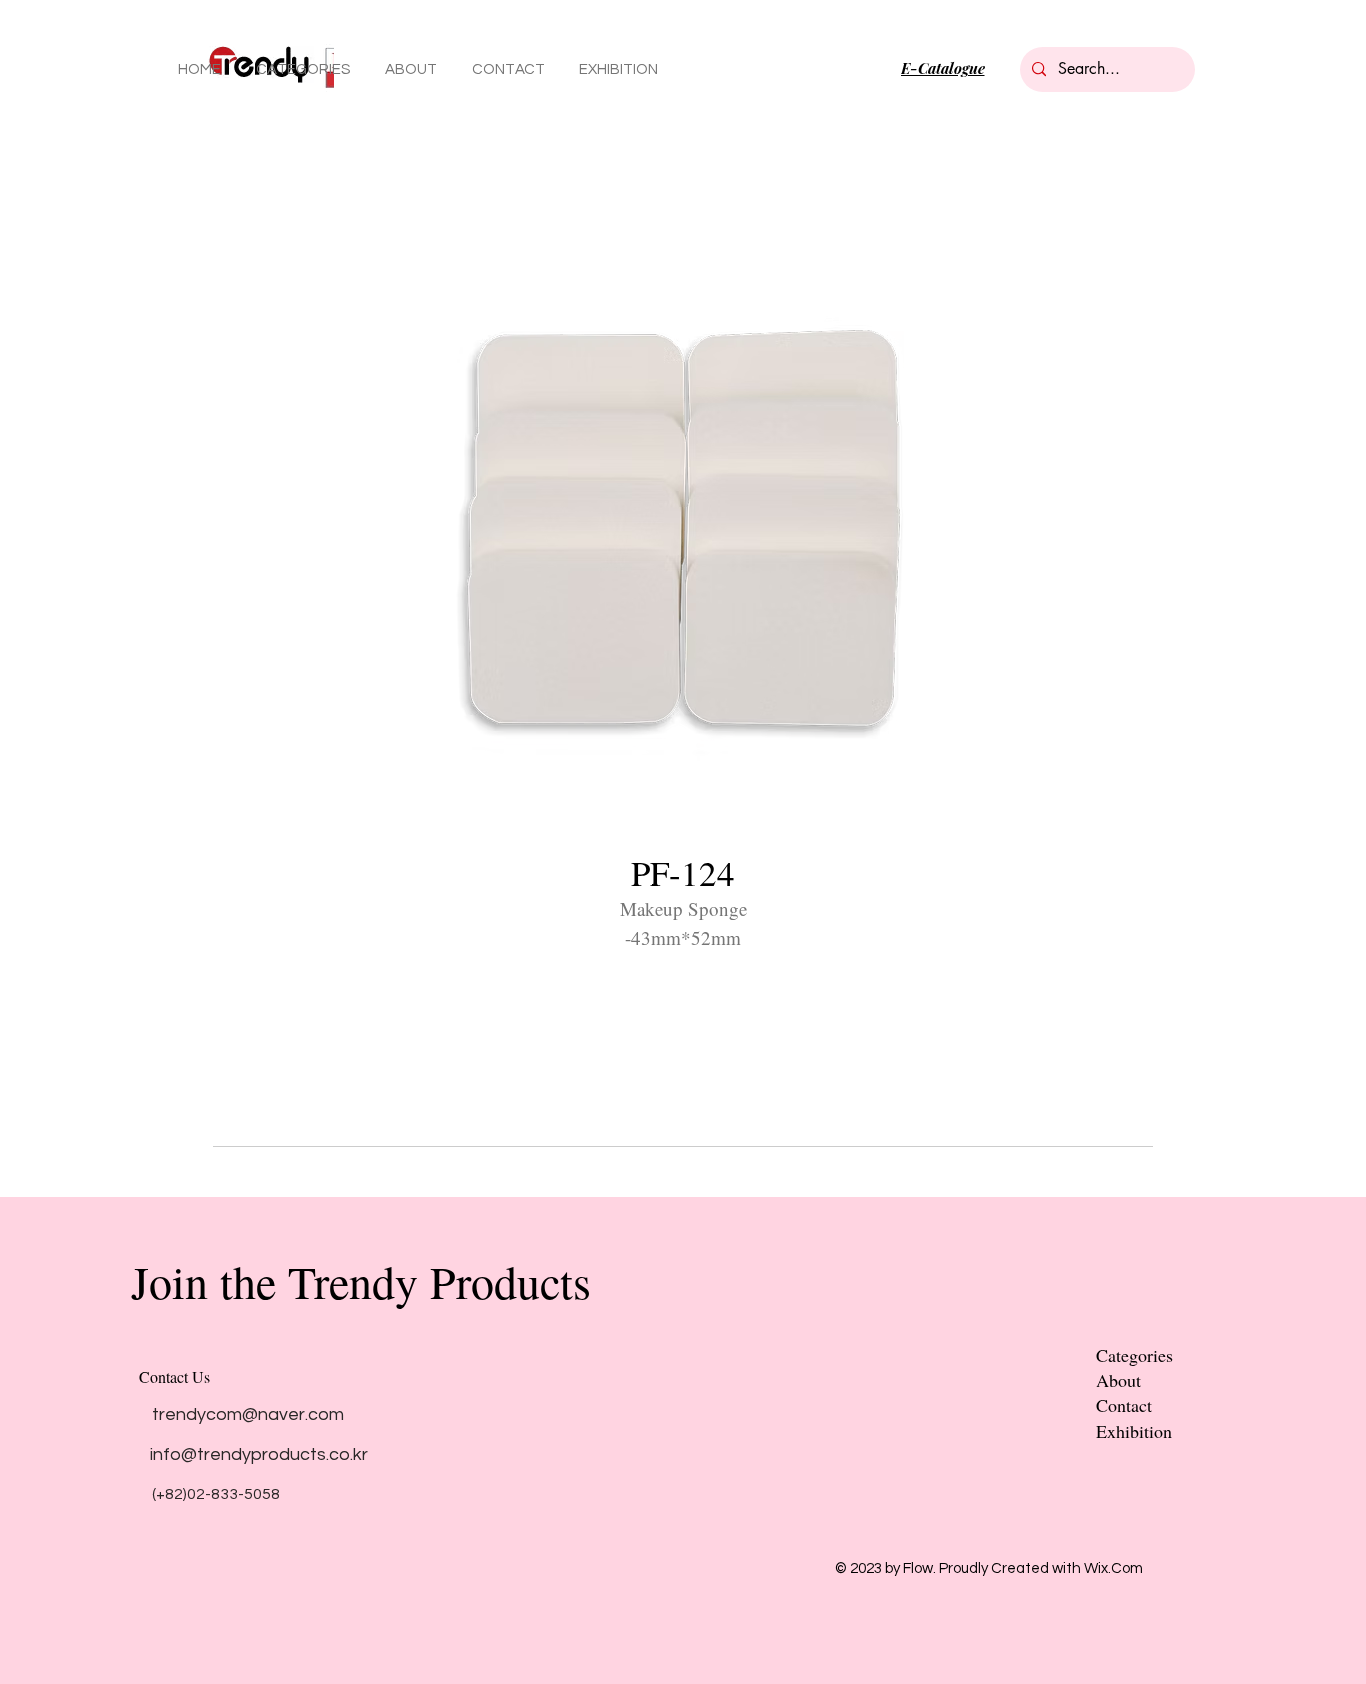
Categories (1134, 1355)
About (1118, 1380)
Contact (1124, 1405)
